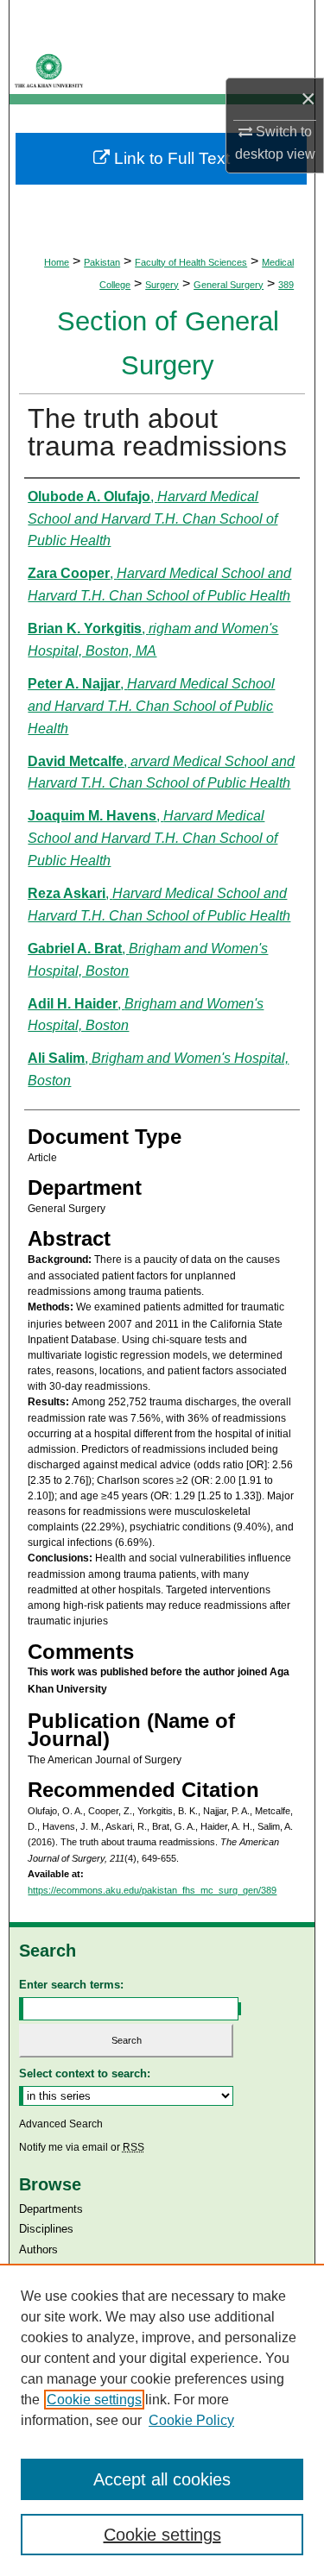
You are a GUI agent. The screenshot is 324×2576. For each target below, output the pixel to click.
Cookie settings (94, 2400)
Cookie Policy (191, 2420)
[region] (162, 2420)
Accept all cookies (162, 2479)
